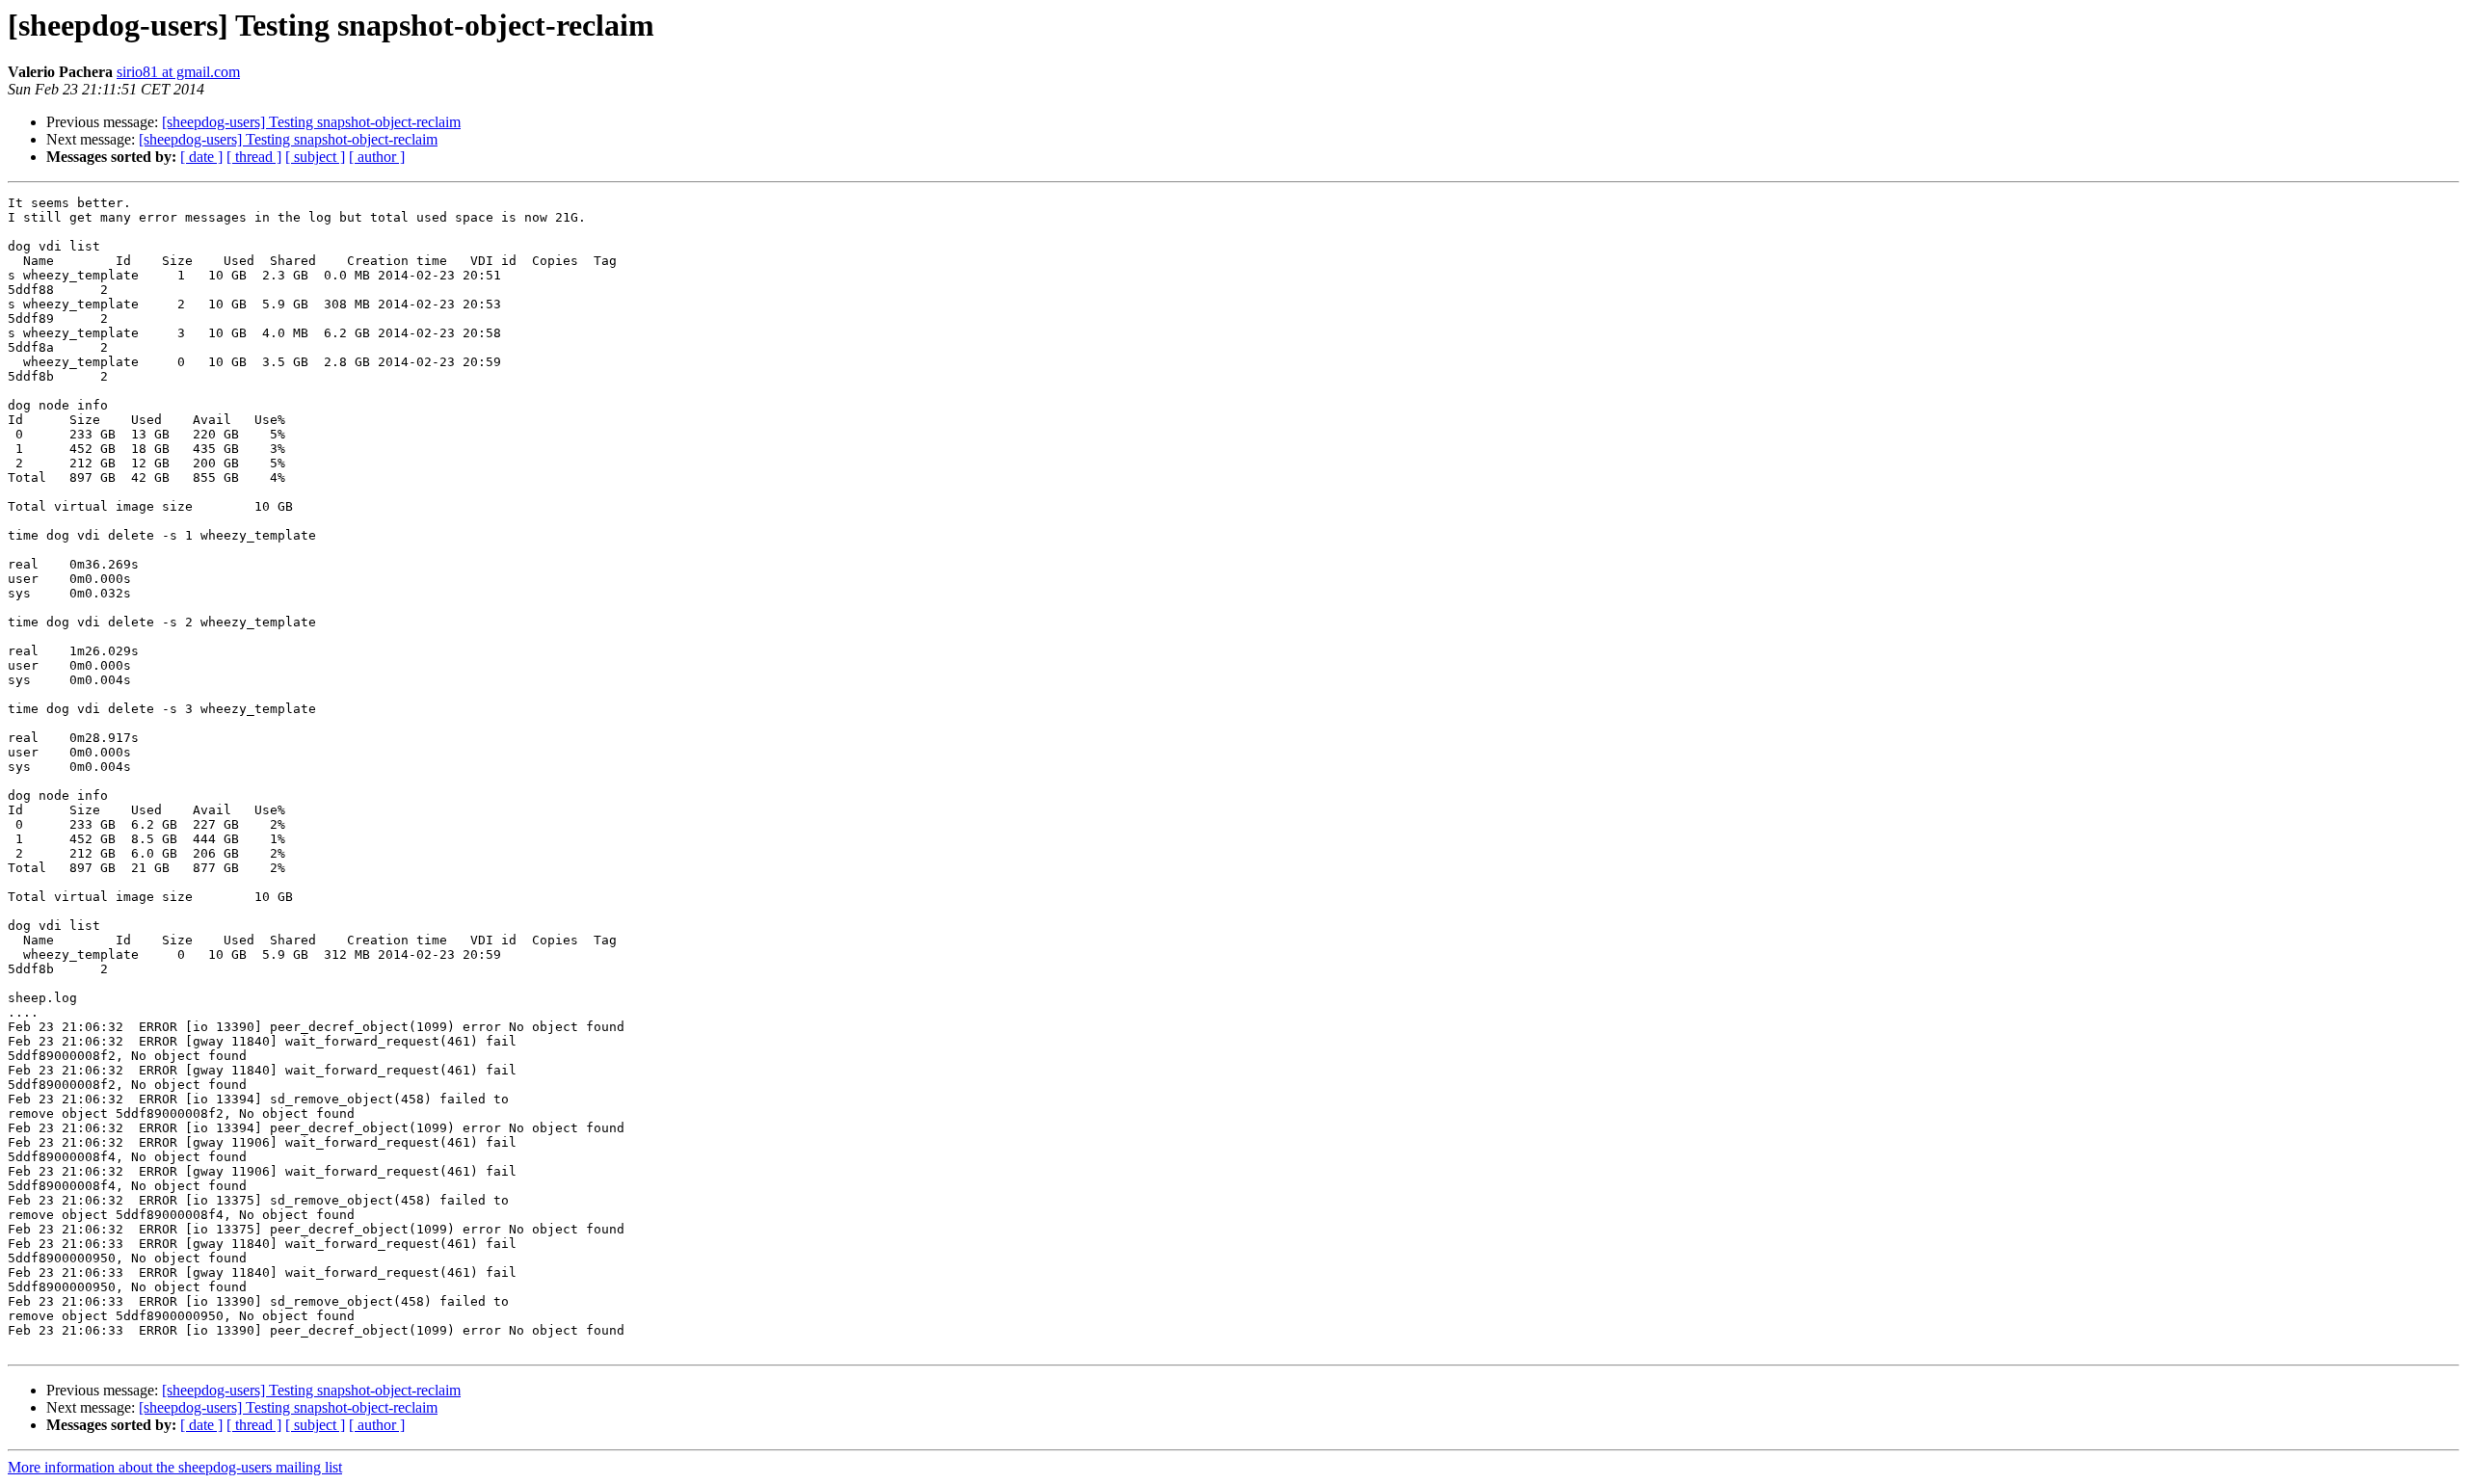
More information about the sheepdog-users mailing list (175, 1467)
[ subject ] (315, 157)
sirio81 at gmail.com (178, 72)
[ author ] (377, 157)
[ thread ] (254, 157)
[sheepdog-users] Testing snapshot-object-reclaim (311, 122)
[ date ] (201, 157)
